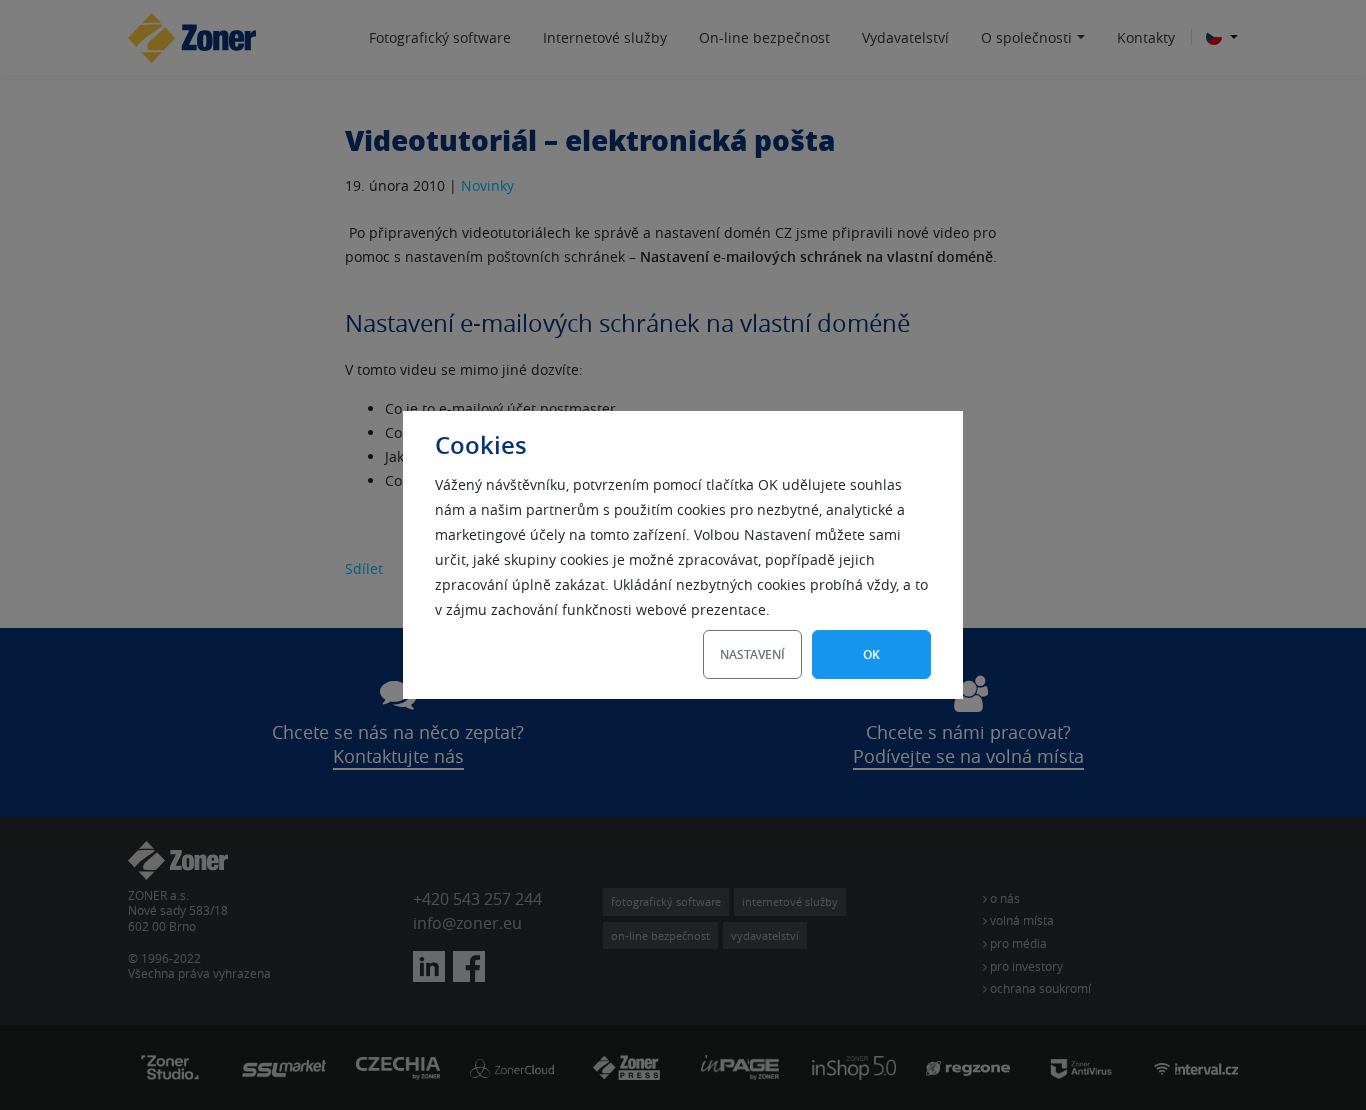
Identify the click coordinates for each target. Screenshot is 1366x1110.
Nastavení (752, 654)
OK (871, 654)
